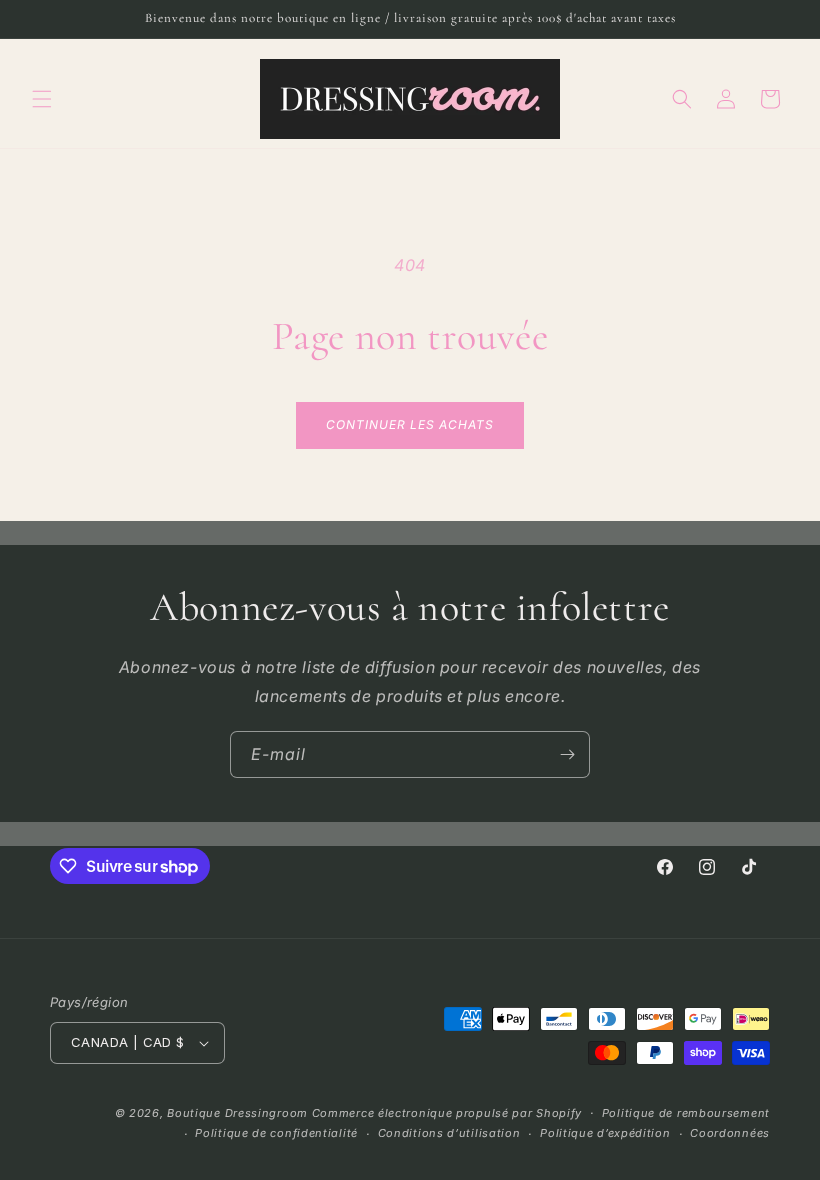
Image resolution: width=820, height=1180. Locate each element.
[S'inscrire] (567, 754)
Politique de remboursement (686, 1113)
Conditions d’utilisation (449, 1133)
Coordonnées (730, 1133)
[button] (42, 99)
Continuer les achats (409, 424)
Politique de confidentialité (276, 1133)
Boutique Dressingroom (239, 1113)
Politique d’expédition (605, 1133)
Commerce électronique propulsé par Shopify (447, 1113)
